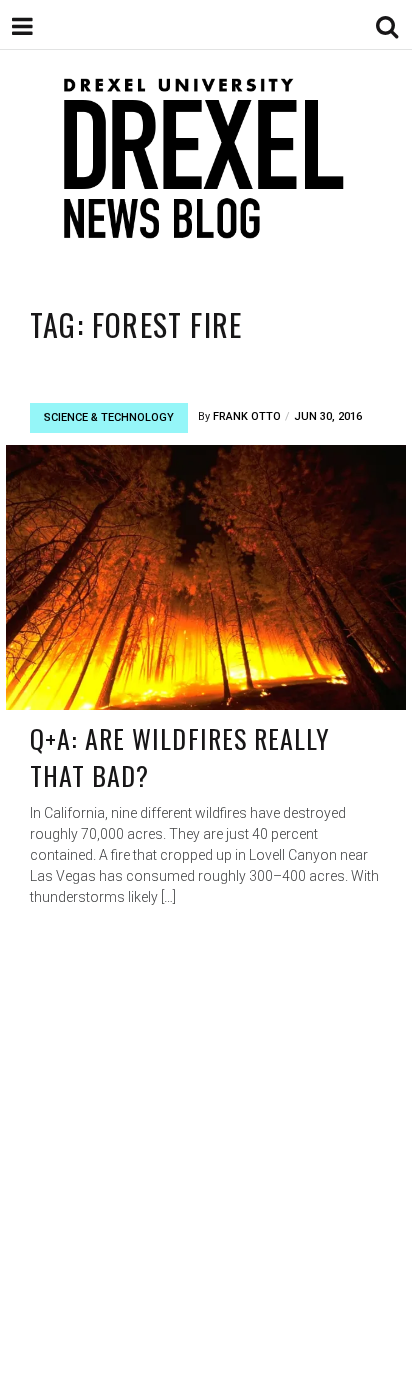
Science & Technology (109, 417)
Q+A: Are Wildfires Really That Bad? (180, 757)
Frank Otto (247, 416)
